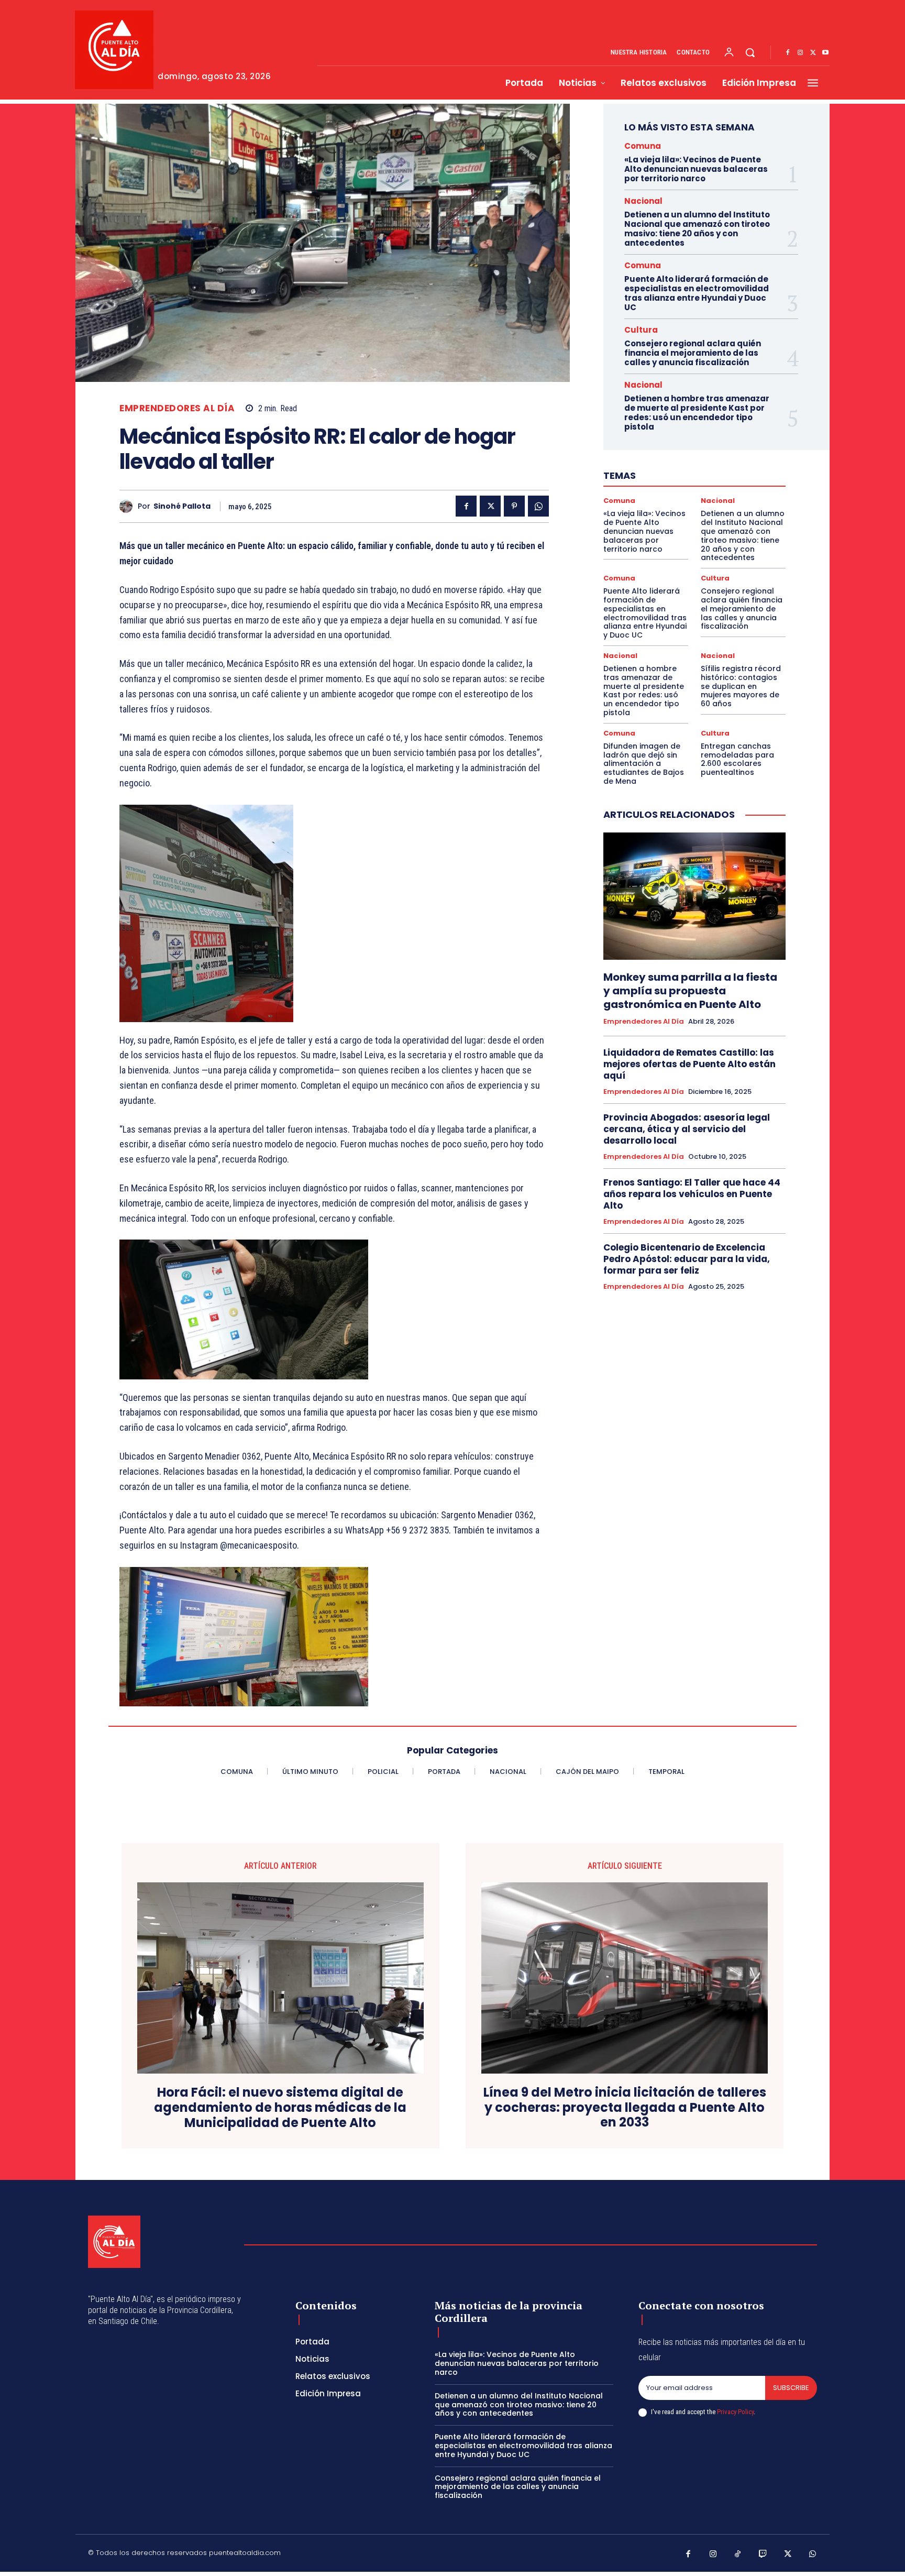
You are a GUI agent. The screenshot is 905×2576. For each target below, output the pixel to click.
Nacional (643, 201)
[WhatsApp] (538, 506)
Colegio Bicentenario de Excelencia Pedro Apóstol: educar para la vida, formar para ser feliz (687, 1259)
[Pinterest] (514, 506)
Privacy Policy (735, 2412)
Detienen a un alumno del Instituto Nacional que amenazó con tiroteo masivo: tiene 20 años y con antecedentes (697, 229)
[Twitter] (813, 53)
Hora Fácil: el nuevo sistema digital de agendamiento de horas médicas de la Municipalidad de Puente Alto (280, 2108)
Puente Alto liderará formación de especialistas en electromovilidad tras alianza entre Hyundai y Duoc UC (697, 293)
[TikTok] (738, 2555)
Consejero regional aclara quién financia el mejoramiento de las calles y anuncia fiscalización (693, 353)
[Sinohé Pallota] (129, 506)
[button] (750, 52)
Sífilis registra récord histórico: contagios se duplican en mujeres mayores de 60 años (741, 686)
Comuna (643, 146)
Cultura (641, 330)
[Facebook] (788, 53)
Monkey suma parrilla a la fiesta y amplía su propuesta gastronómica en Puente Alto (690, 991)
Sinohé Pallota (182, 506)
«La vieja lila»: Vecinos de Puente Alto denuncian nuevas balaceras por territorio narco (696, 169)
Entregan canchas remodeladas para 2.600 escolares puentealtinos (737, 759)
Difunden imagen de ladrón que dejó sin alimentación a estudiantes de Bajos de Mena (644, 764)
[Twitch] (763, 2555)
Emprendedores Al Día (177, 408)
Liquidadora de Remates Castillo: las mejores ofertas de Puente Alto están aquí (689, 1064)
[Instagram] (800, 53)
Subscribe (791, 2388)
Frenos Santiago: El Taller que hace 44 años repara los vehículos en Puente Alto (692, 1194)
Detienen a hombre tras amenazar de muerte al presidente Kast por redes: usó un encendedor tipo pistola (697, 413)
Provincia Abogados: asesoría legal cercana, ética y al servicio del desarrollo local (687, 1129)
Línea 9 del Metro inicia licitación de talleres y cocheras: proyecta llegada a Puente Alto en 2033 (625, 2108)
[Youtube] (825, 53)
